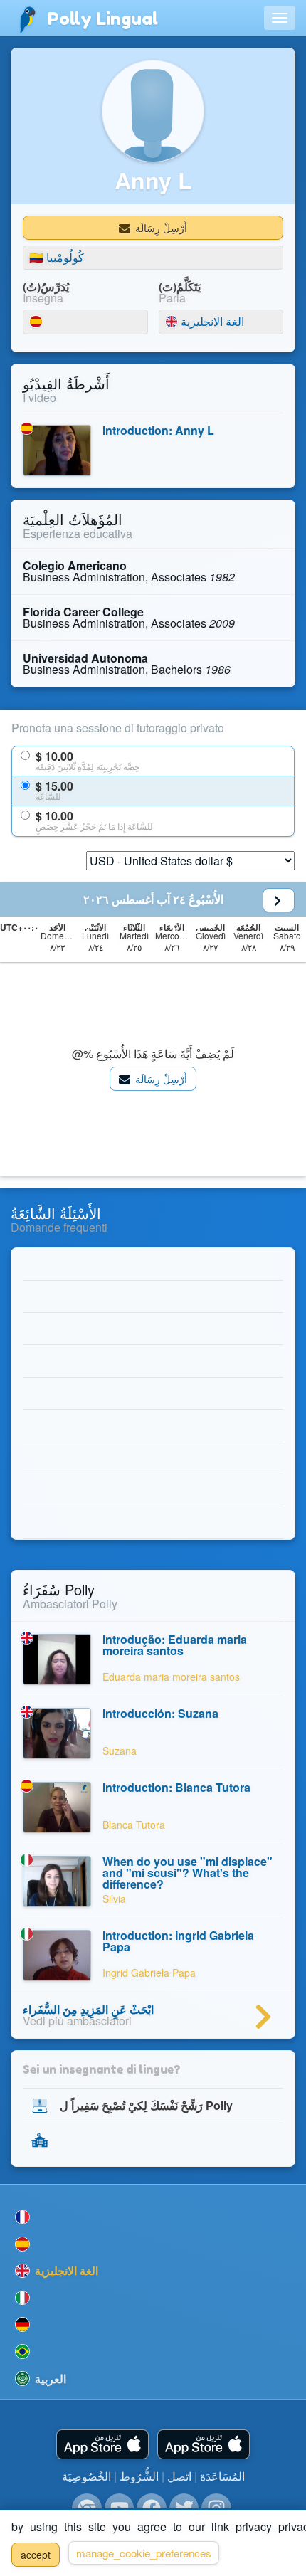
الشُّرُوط (139, 2476)
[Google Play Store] (204, 2445)
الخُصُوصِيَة (86, 2476)
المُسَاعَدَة (222, 2476)
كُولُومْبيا (57, 257)
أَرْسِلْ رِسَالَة (160, 228)
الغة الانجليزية (197, 322)
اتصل (179, 2476)
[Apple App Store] (102, 2445)
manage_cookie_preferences (144, 2553)
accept (36, 2555)
